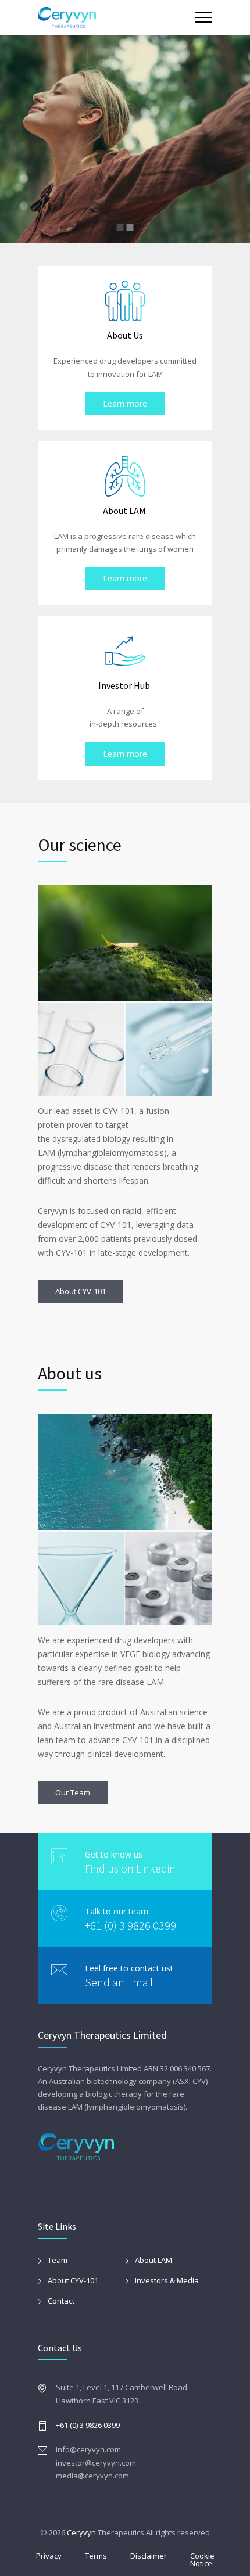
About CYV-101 (73, 2280)
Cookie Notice (202, 2559)
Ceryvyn (81, 2532)
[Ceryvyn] (116, 17)
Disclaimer (149, 2556)
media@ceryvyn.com (92, 2476)
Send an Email (119, 1982)
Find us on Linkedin (130, 1868)
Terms (96, 2556)
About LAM (153, 2260)
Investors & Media (167, 2280)
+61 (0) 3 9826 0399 (131, 1925)
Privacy (49, 2556)
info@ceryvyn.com (88, 2449)
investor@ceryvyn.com (96, 2463)
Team (58, 2260)
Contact (61, 2301)
